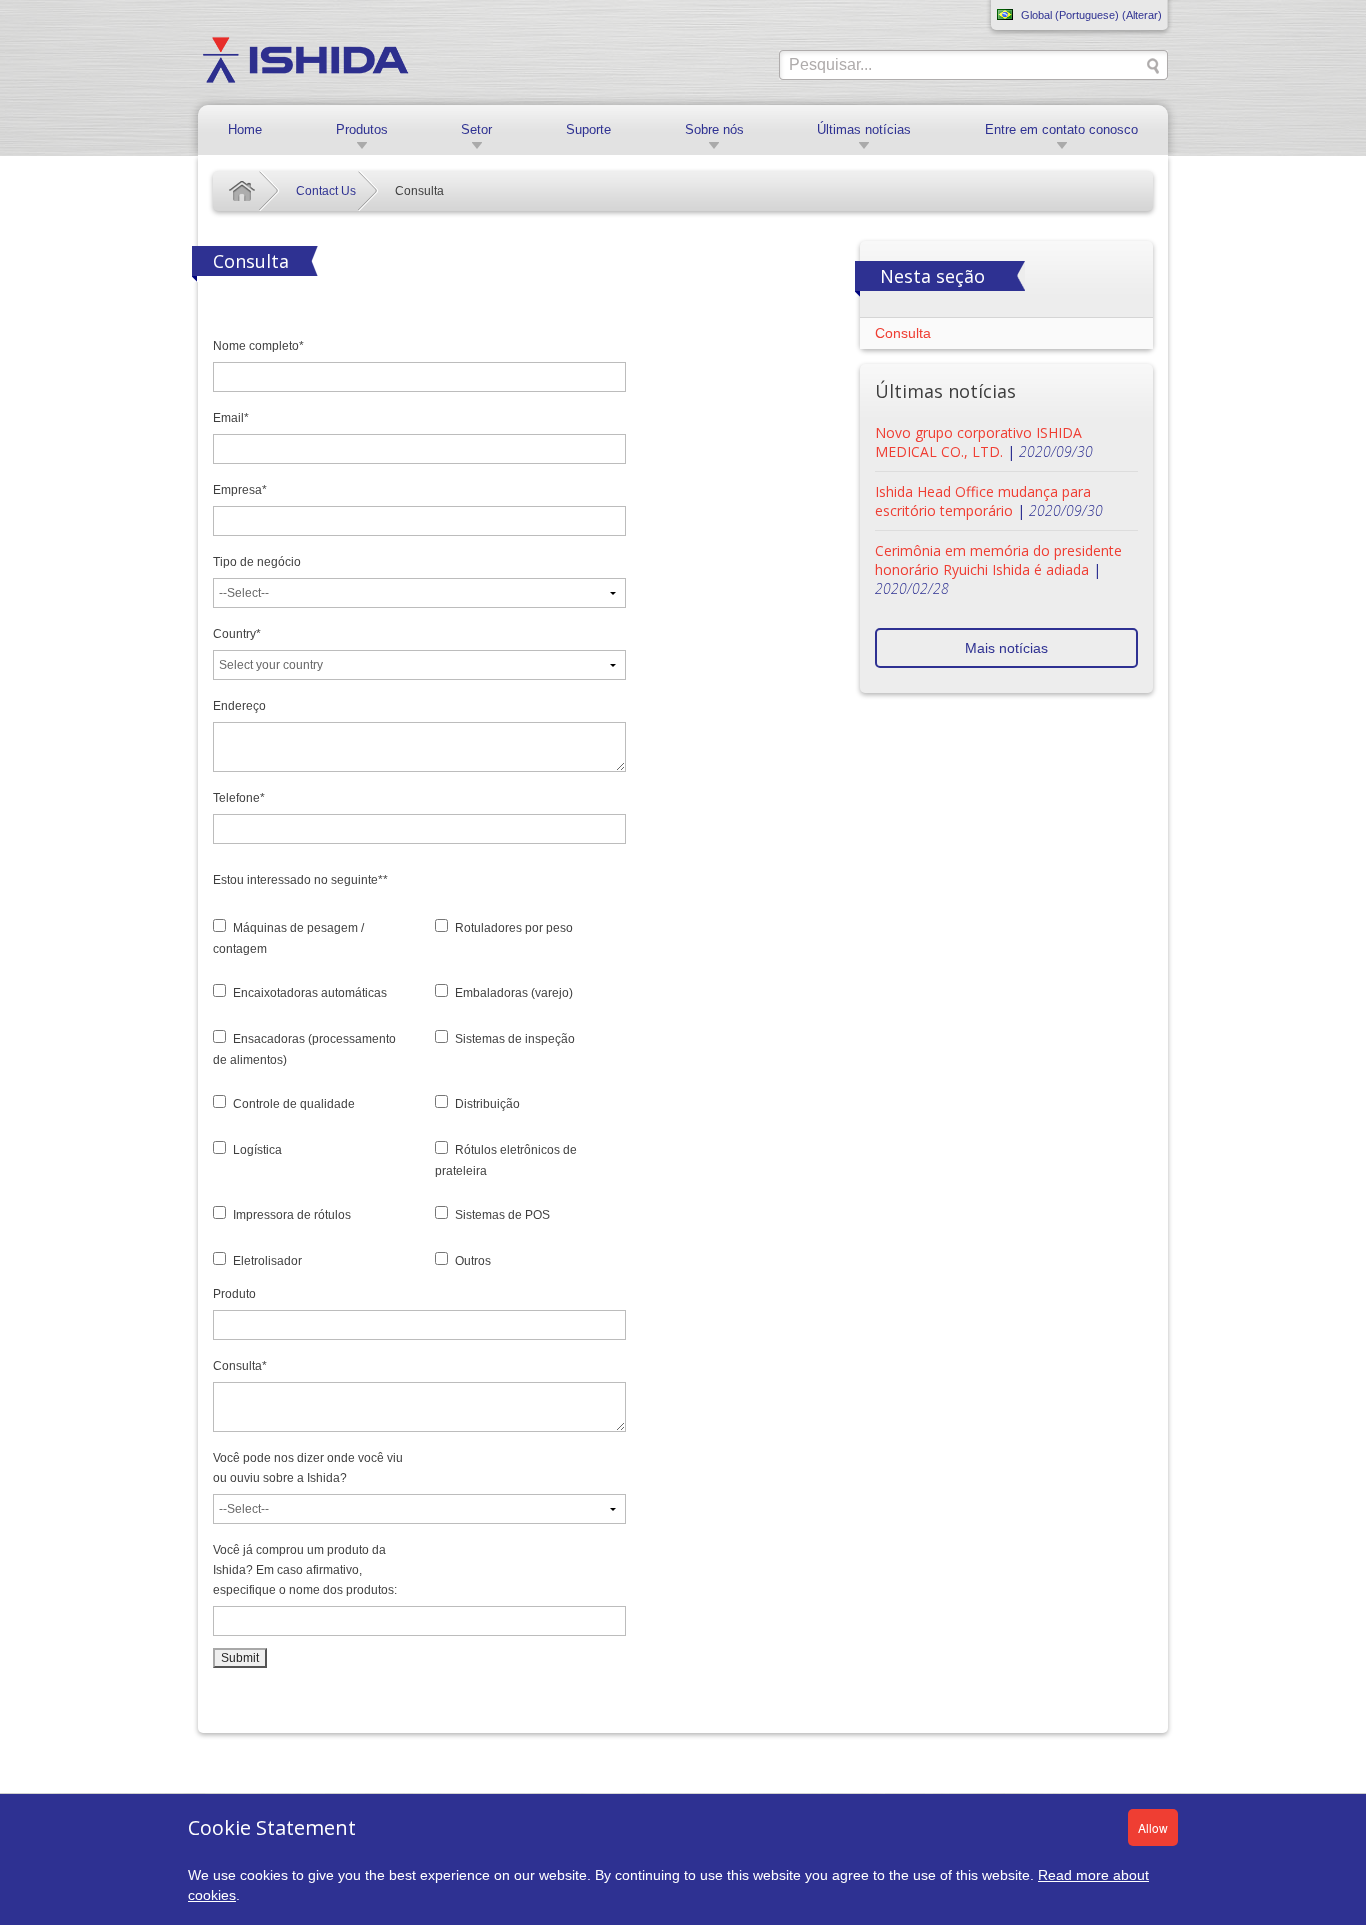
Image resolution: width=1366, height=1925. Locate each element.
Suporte (588, 129)
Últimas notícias (864, 129)
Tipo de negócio (257, 562)
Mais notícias (1006, 648)
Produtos (362, 129)
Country (237, 634)
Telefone (239, 798)
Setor (476, 129)
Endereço (239, 706)
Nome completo (258, 346)
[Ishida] (305, 59)
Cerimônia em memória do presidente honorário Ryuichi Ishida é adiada (998, 560)
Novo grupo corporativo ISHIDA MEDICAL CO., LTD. (978, 442)
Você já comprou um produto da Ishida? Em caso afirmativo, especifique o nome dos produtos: (305, 1570)
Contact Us (326, 191)
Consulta (240, 1366)
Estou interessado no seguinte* (300, 880)
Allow (1153, 1827)
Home (245, 129)
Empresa (240, 490)
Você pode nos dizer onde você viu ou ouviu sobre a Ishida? (308, 1468)
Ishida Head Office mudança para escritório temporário (983, 501)
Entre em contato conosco (1061, 129)
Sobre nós (714, 129)
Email (231, 418)
